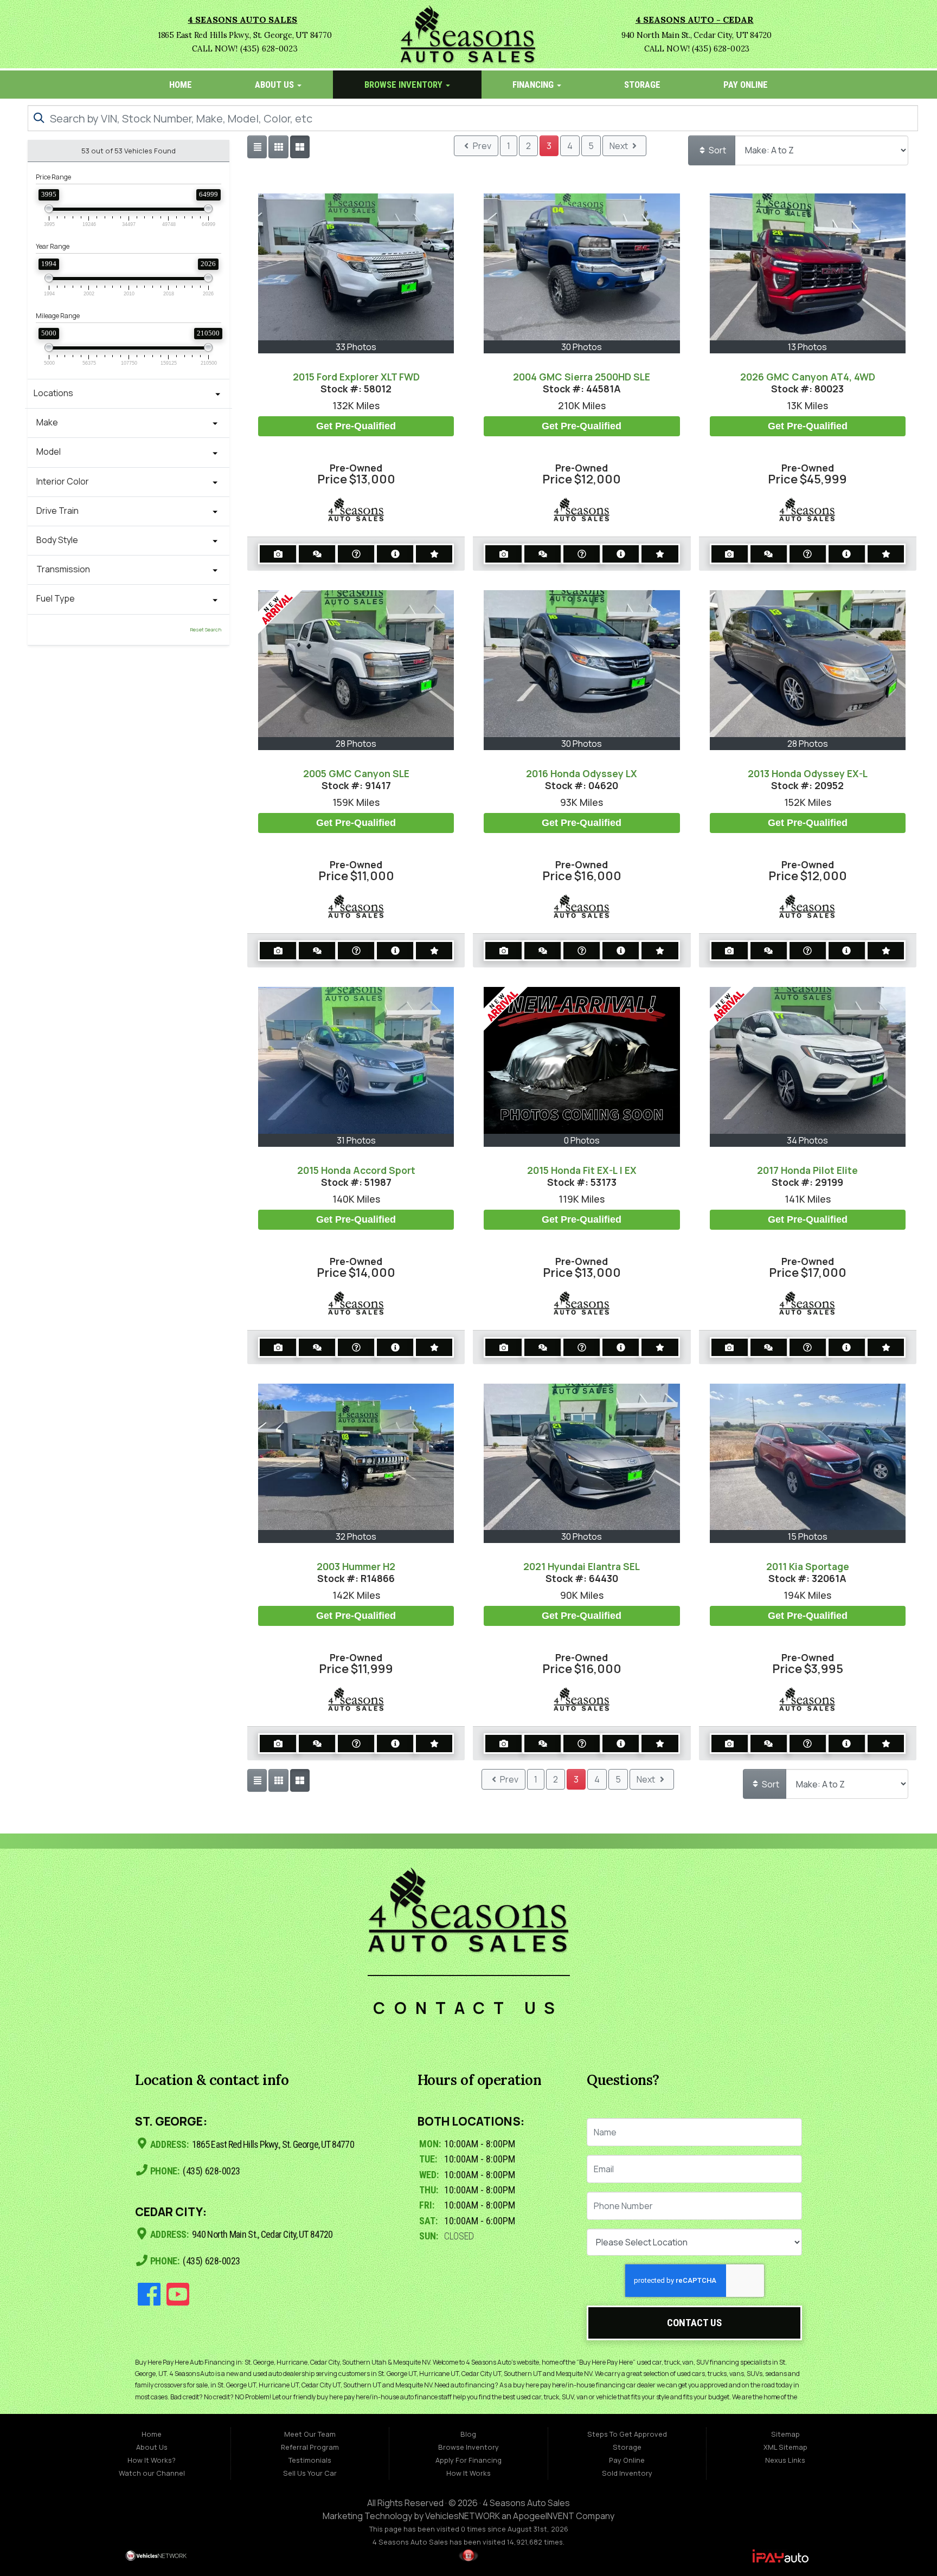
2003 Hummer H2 (356, 1566)
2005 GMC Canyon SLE (356, 773)
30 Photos (582, 347)
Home (181, 85)
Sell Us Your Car (310, 2473)
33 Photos (356, 347)
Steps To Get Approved (627, 2434)
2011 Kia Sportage (808, 1566)
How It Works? (152, 2460)
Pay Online (746, 85)
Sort (717, 150)
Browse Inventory (405, 85)
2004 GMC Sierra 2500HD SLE (582, 377)
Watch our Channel (152, 2473)
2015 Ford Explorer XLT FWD (356, 377)
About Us (275, 85)
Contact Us (694, 2323)
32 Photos (356, 1536)
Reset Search (206, 630)
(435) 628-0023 (211, 2171)
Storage (642, 85)
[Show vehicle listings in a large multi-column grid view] (278, 147)
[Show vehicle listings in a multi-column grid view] (300, 147)
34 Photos (807, 1140)
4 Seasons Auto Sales (526, 2503)
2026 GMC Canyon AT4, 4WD (808, 377)
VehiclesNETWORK (463, 2516)
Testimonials (310, 2460)
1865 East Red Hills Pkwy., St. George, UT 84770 (272, 2144)
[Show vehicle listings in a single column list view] (257, 147)
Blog (468, 2434)
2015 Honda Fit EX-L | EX (582, 1170)
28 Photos (356, 744)
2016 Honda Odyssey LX (582, 773)
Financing (534, 85)
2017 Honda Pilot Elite (807, 1170)
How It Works (468, 2473)
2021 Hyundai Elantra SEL (582, 1566)
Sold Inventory (627, 2473)
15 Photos (808, 1536)
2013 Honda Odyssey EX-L (808, 773)
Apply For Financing (468, 2460)
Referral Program (310, 2447)
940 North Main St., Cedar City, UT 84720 (262, 2234)
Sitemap (785, 2434)
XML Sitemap (785, 2447)
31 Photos (356, 1140)
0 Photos (582, 1140)
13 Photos (807, 347)
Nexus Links (785, 2460)
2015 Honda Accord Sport (356, 1170)
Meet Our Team (310, 2434)
